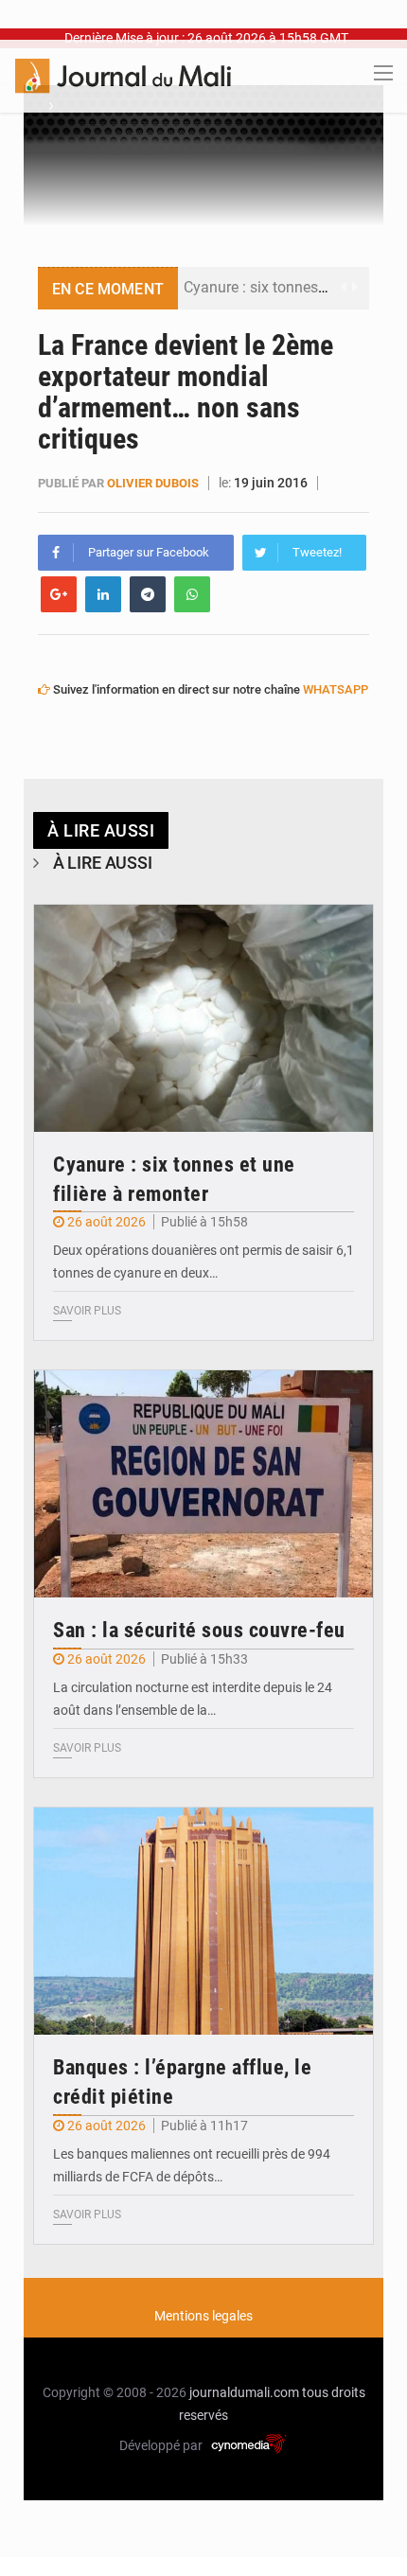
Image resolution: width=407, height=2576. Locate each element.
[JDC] (123, 75)
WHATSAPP (336, 689)
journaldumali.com (244, 2392)
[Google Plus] (59, 594)
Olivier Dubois (153, 483)
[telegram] (148, 594)
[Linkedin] (103, 594)
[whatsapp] (192, 594)
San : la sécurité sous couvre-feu (199, 1630)
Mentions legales (203, 2316)
